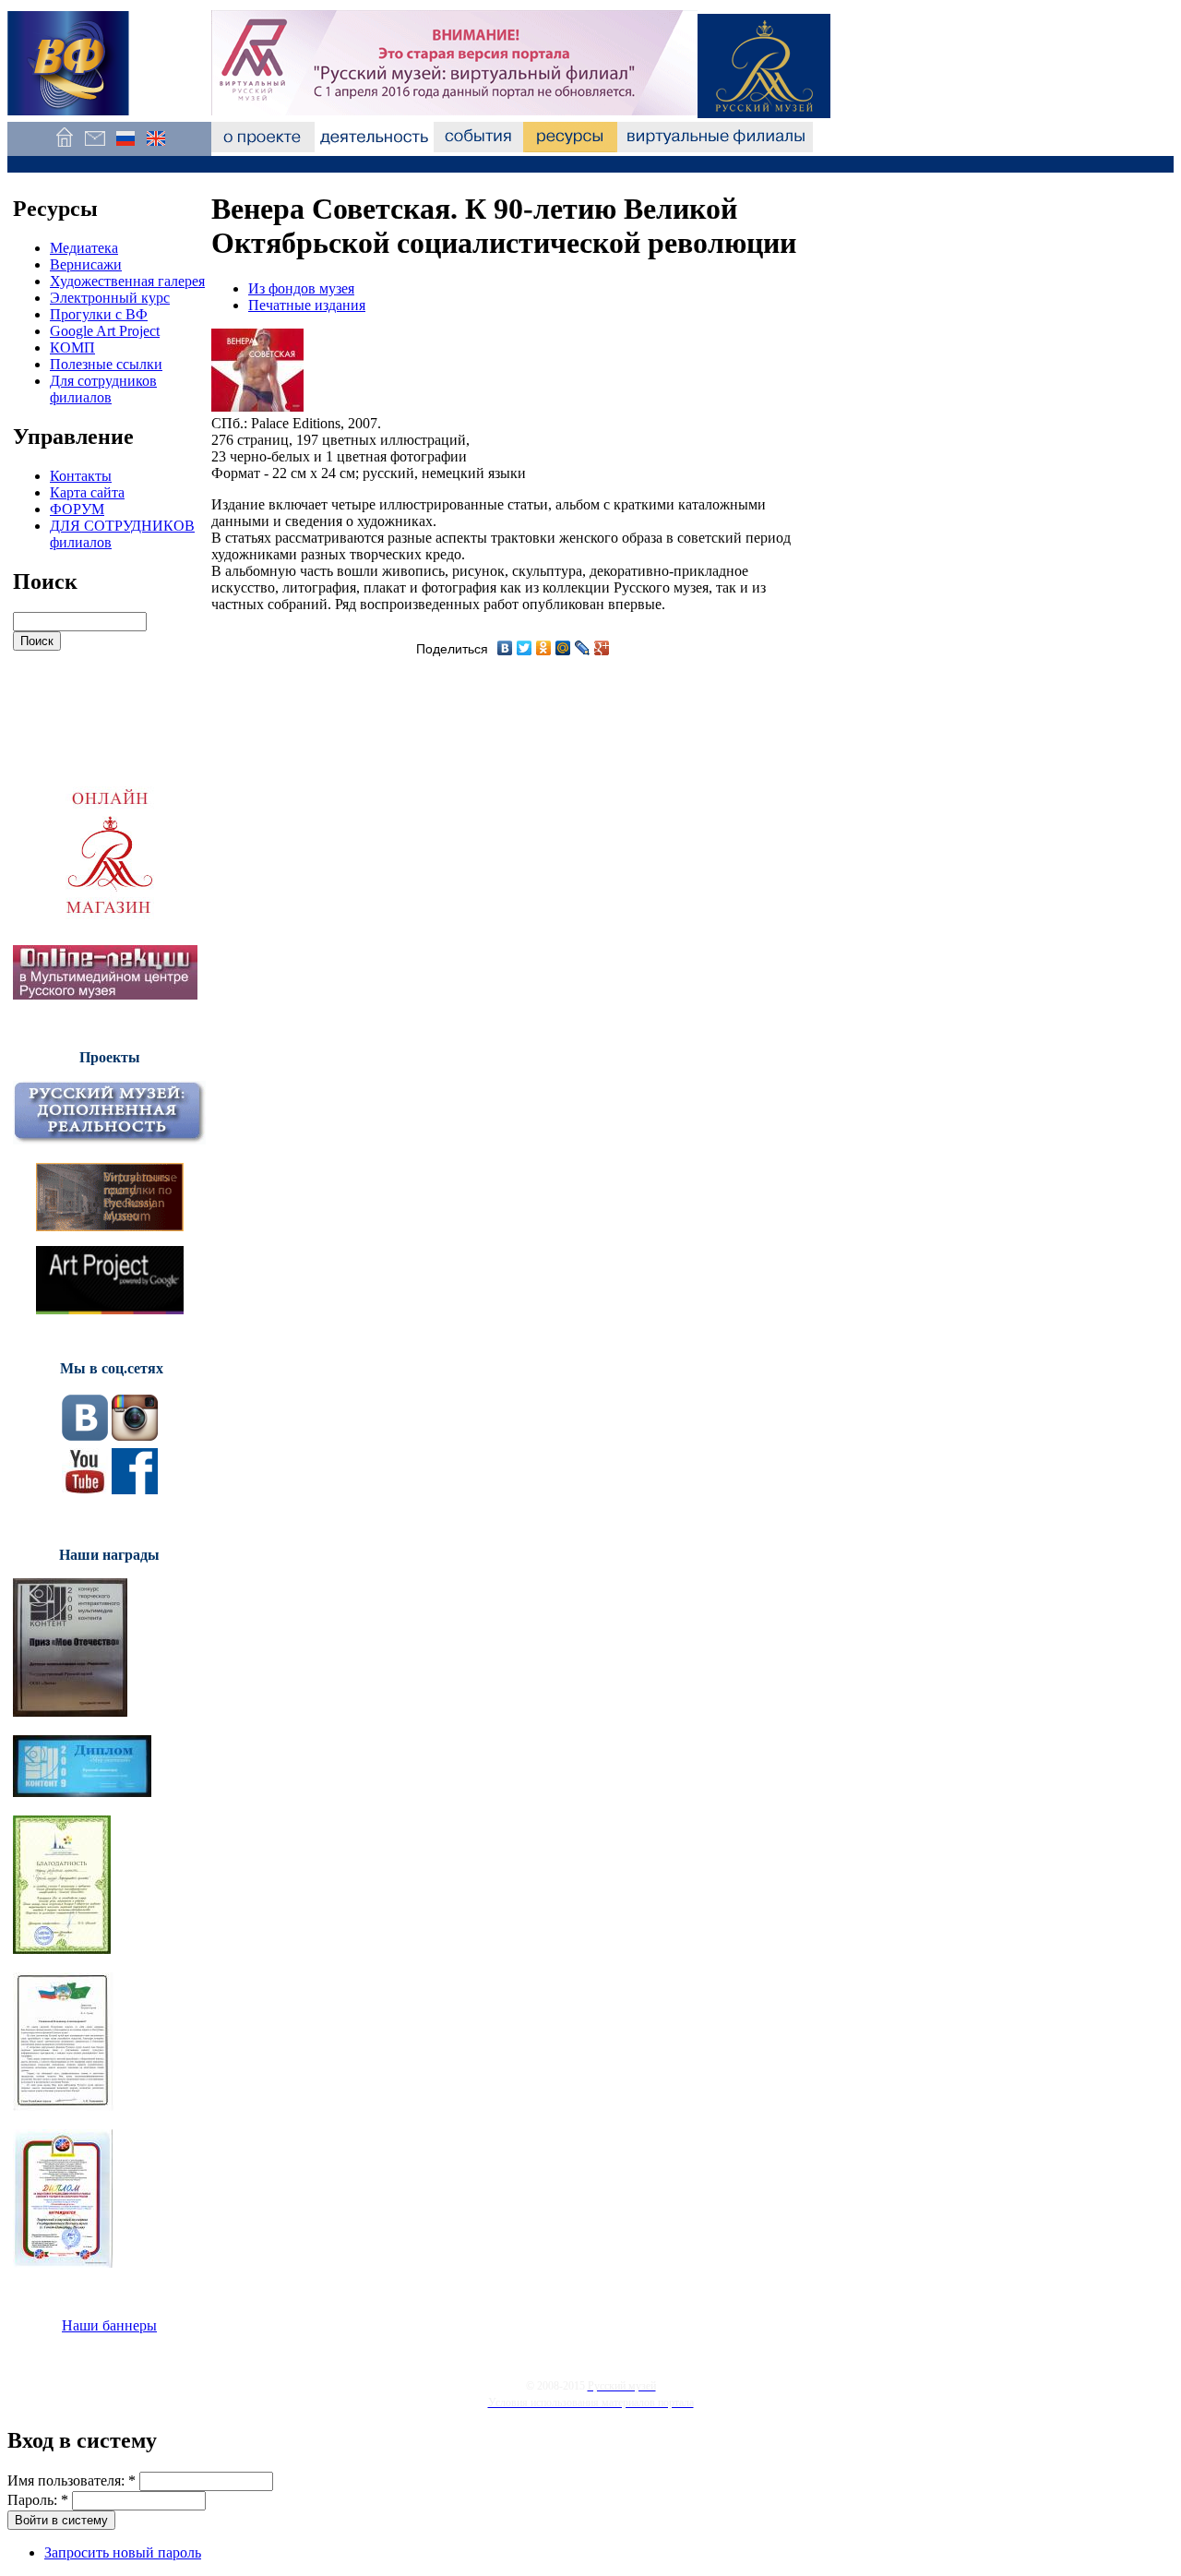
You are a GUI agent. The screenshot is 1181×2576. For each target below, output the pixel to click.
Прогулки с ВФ (99, 314)
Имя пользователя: (72, 2480)
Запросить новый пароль (123, 2552)
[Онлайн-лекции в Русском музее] (105, 994)
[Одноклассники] (544, 648)
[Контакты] (95, 147)
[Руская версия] (125, 147)
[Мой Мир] (563, 648)
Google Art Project (105, 331)
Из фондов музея (301, 288)
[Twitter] (525, 648)
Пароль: (38, 2500)
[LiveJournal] (583, 648)
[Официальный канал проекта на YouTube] (85, 1489)
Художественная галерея (127, 281)
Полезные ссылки (106, 364)
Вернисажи (86, 264)
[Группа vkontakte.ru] (85, 1436)
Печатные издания (307, 305)
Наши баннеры (109, 2325)
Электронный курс (110, 298)
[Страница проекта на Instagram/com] (135, 1436)
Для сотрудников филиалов (103, 389)
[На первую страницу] (64, 147)
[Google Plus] (602, 648)
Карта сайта (87, 492)
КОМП (72, 347)
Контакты (81, 476)
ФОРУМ (77, 509)
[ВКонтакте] (505, 648)
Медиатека (84, 248)
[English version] (155, 147)
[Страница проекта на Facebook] (135, 1489)
